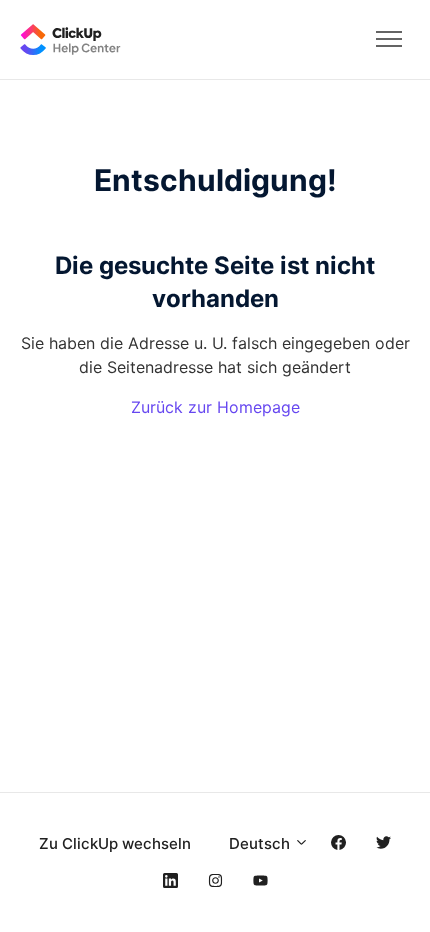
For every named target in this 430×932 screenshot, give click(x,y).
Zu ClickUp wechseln (115, 843)
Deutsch (261, 843)
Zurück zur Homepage (215, 407)
